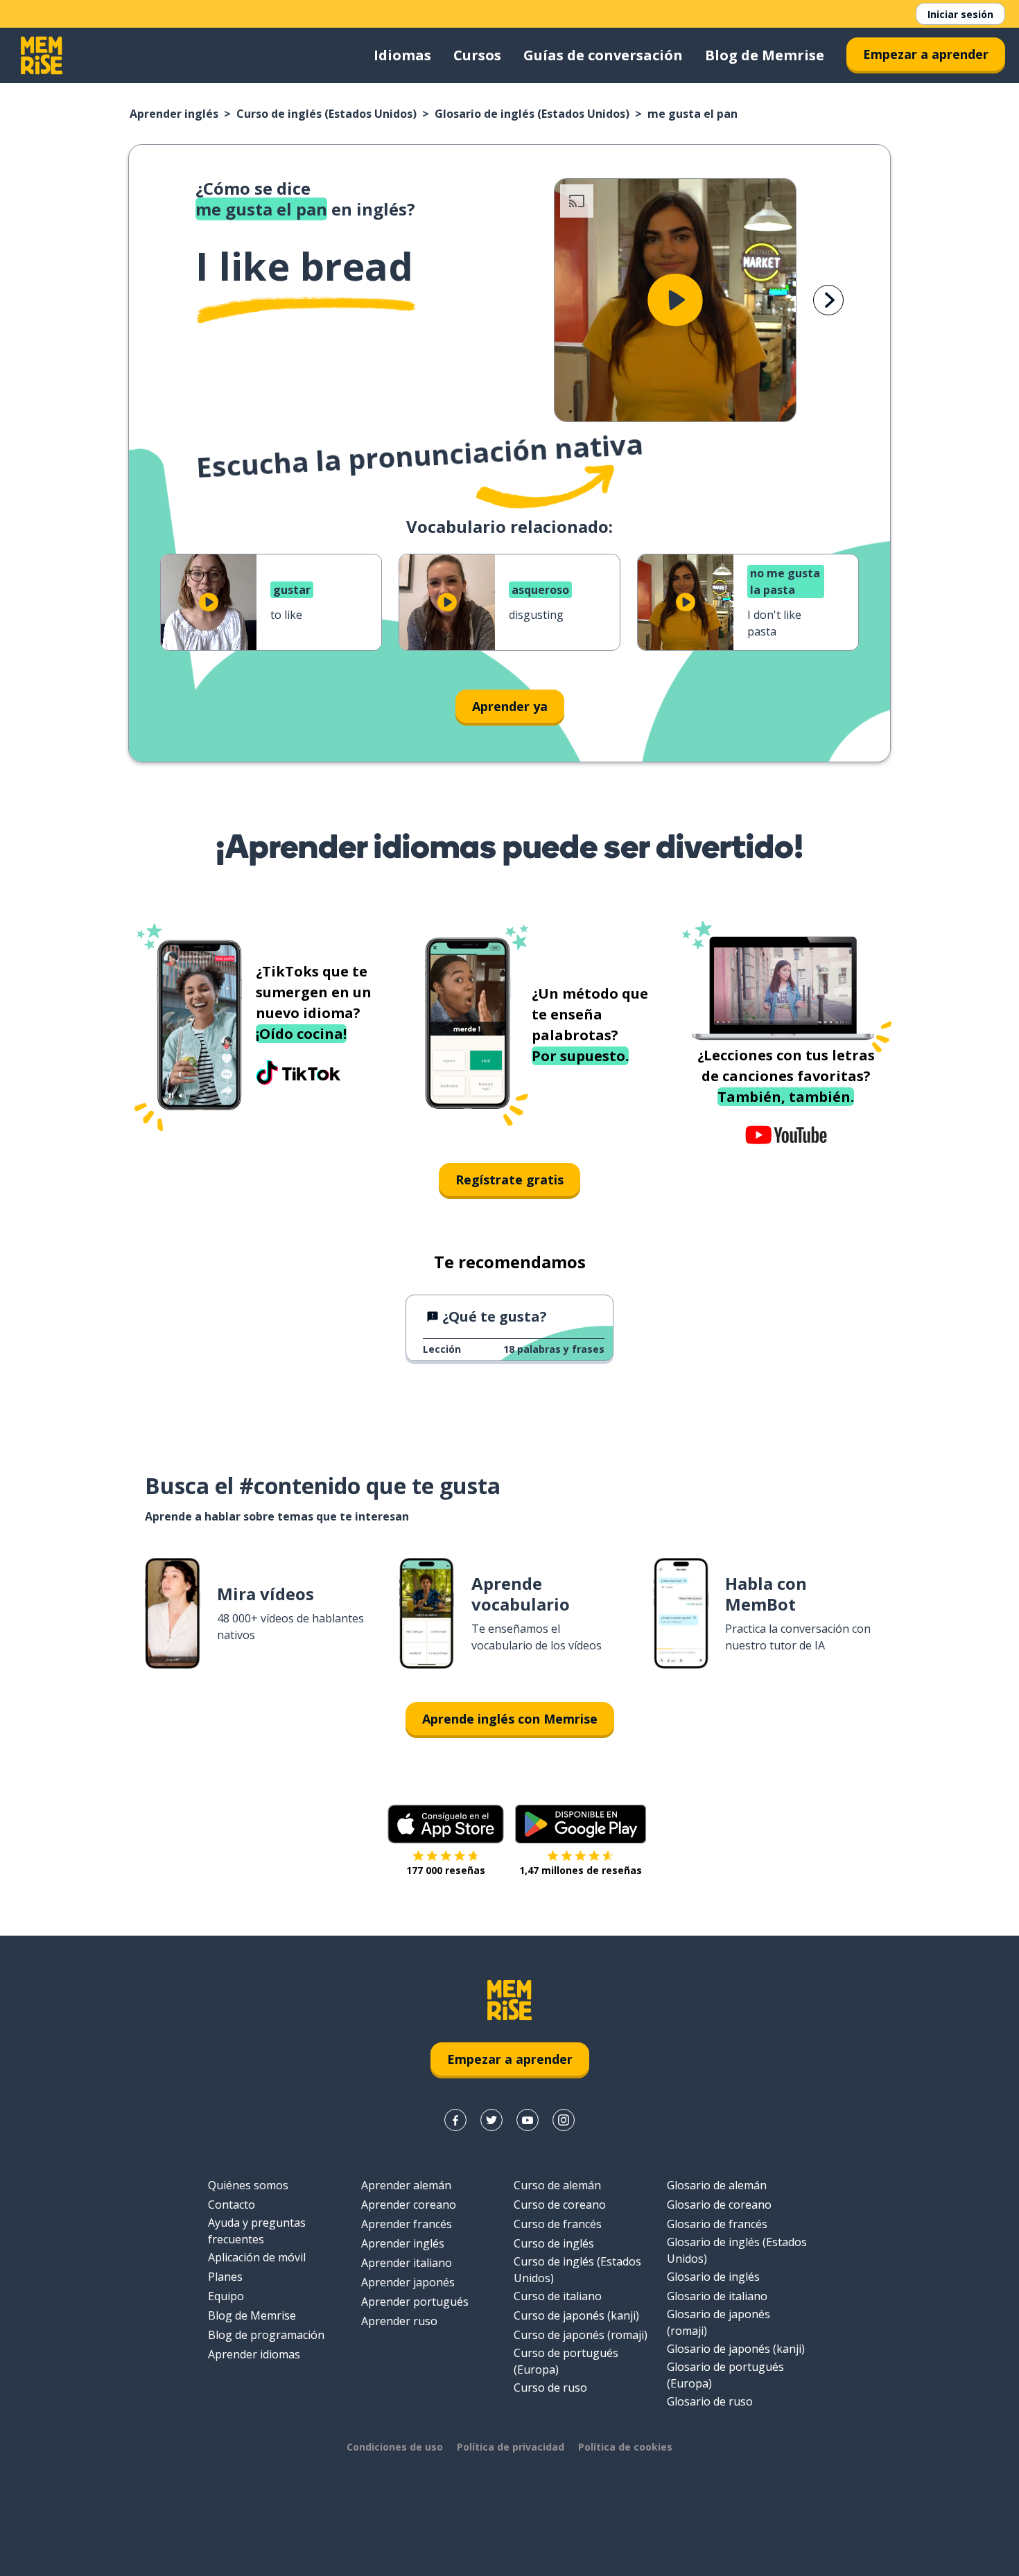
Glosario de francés (717, 2224)
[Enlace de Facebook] (455, 2120)
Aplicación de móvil (257, 2257)
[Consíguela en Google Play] (581, 1824)
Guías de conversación (603, 55)
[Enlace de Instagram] (564, 2120)
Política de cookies (625, 2447)
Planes (225, 2277)
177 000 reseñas (446, 1870)
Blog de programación (266, 2335)
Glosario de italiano (717, 2296)
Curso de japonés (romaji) (581, 2335)
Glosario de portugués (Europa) (725, 2375)
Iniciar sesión (960, 14)
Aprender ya (510, 706)
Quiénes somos (248, 2185)
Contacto (232, 2205)
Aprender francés (407, 2224)
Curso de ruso (550, 2387)
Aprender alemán (406, 2185)
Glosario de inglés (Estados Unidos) (532, 114)
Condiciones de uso (395, 2447)
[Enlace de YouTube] (528, 2120)
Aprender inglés (174, 114)
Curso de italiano (558, 2296)
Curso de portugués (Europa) (566, 2361)
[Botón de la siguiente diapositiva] (828, 300)
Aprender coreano (409, 2205)
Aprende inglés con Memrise (510, 1719)
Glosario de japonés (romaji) (718, 2322)
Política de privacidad (511, 2447)
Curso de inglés (554, 2243)
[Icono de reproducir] (675, 300)
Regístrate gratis (509, 1180)
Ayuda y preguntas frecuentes (257, 2231)
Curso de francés (558, 2224)
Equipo (226, 2296)
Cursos (477, 55)
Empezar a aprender (926, 54)
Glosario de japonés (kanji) (736, 2349)
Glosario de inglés (713, 2277)
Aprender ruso (399, 2321)
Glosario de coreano (719, 2205)
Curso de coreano (560, 2205)
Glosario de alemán (717, 2185)
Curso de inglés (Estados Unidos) (326, 114)
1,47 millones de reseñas (581, 1870)
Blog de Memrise (765, 55)
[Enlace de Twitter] (491, 2120)
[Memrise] (42, 55)
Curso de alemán (557, 2185)
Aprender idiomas (254, 2354)
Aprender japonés (408, 2282)
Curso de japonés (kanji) (576, 2315)
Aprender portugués (415, 2302)
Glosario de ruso (710, 2401)
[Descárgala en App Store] (446, 1824)
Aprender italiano (407, 2263)
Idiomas (402, 55)
